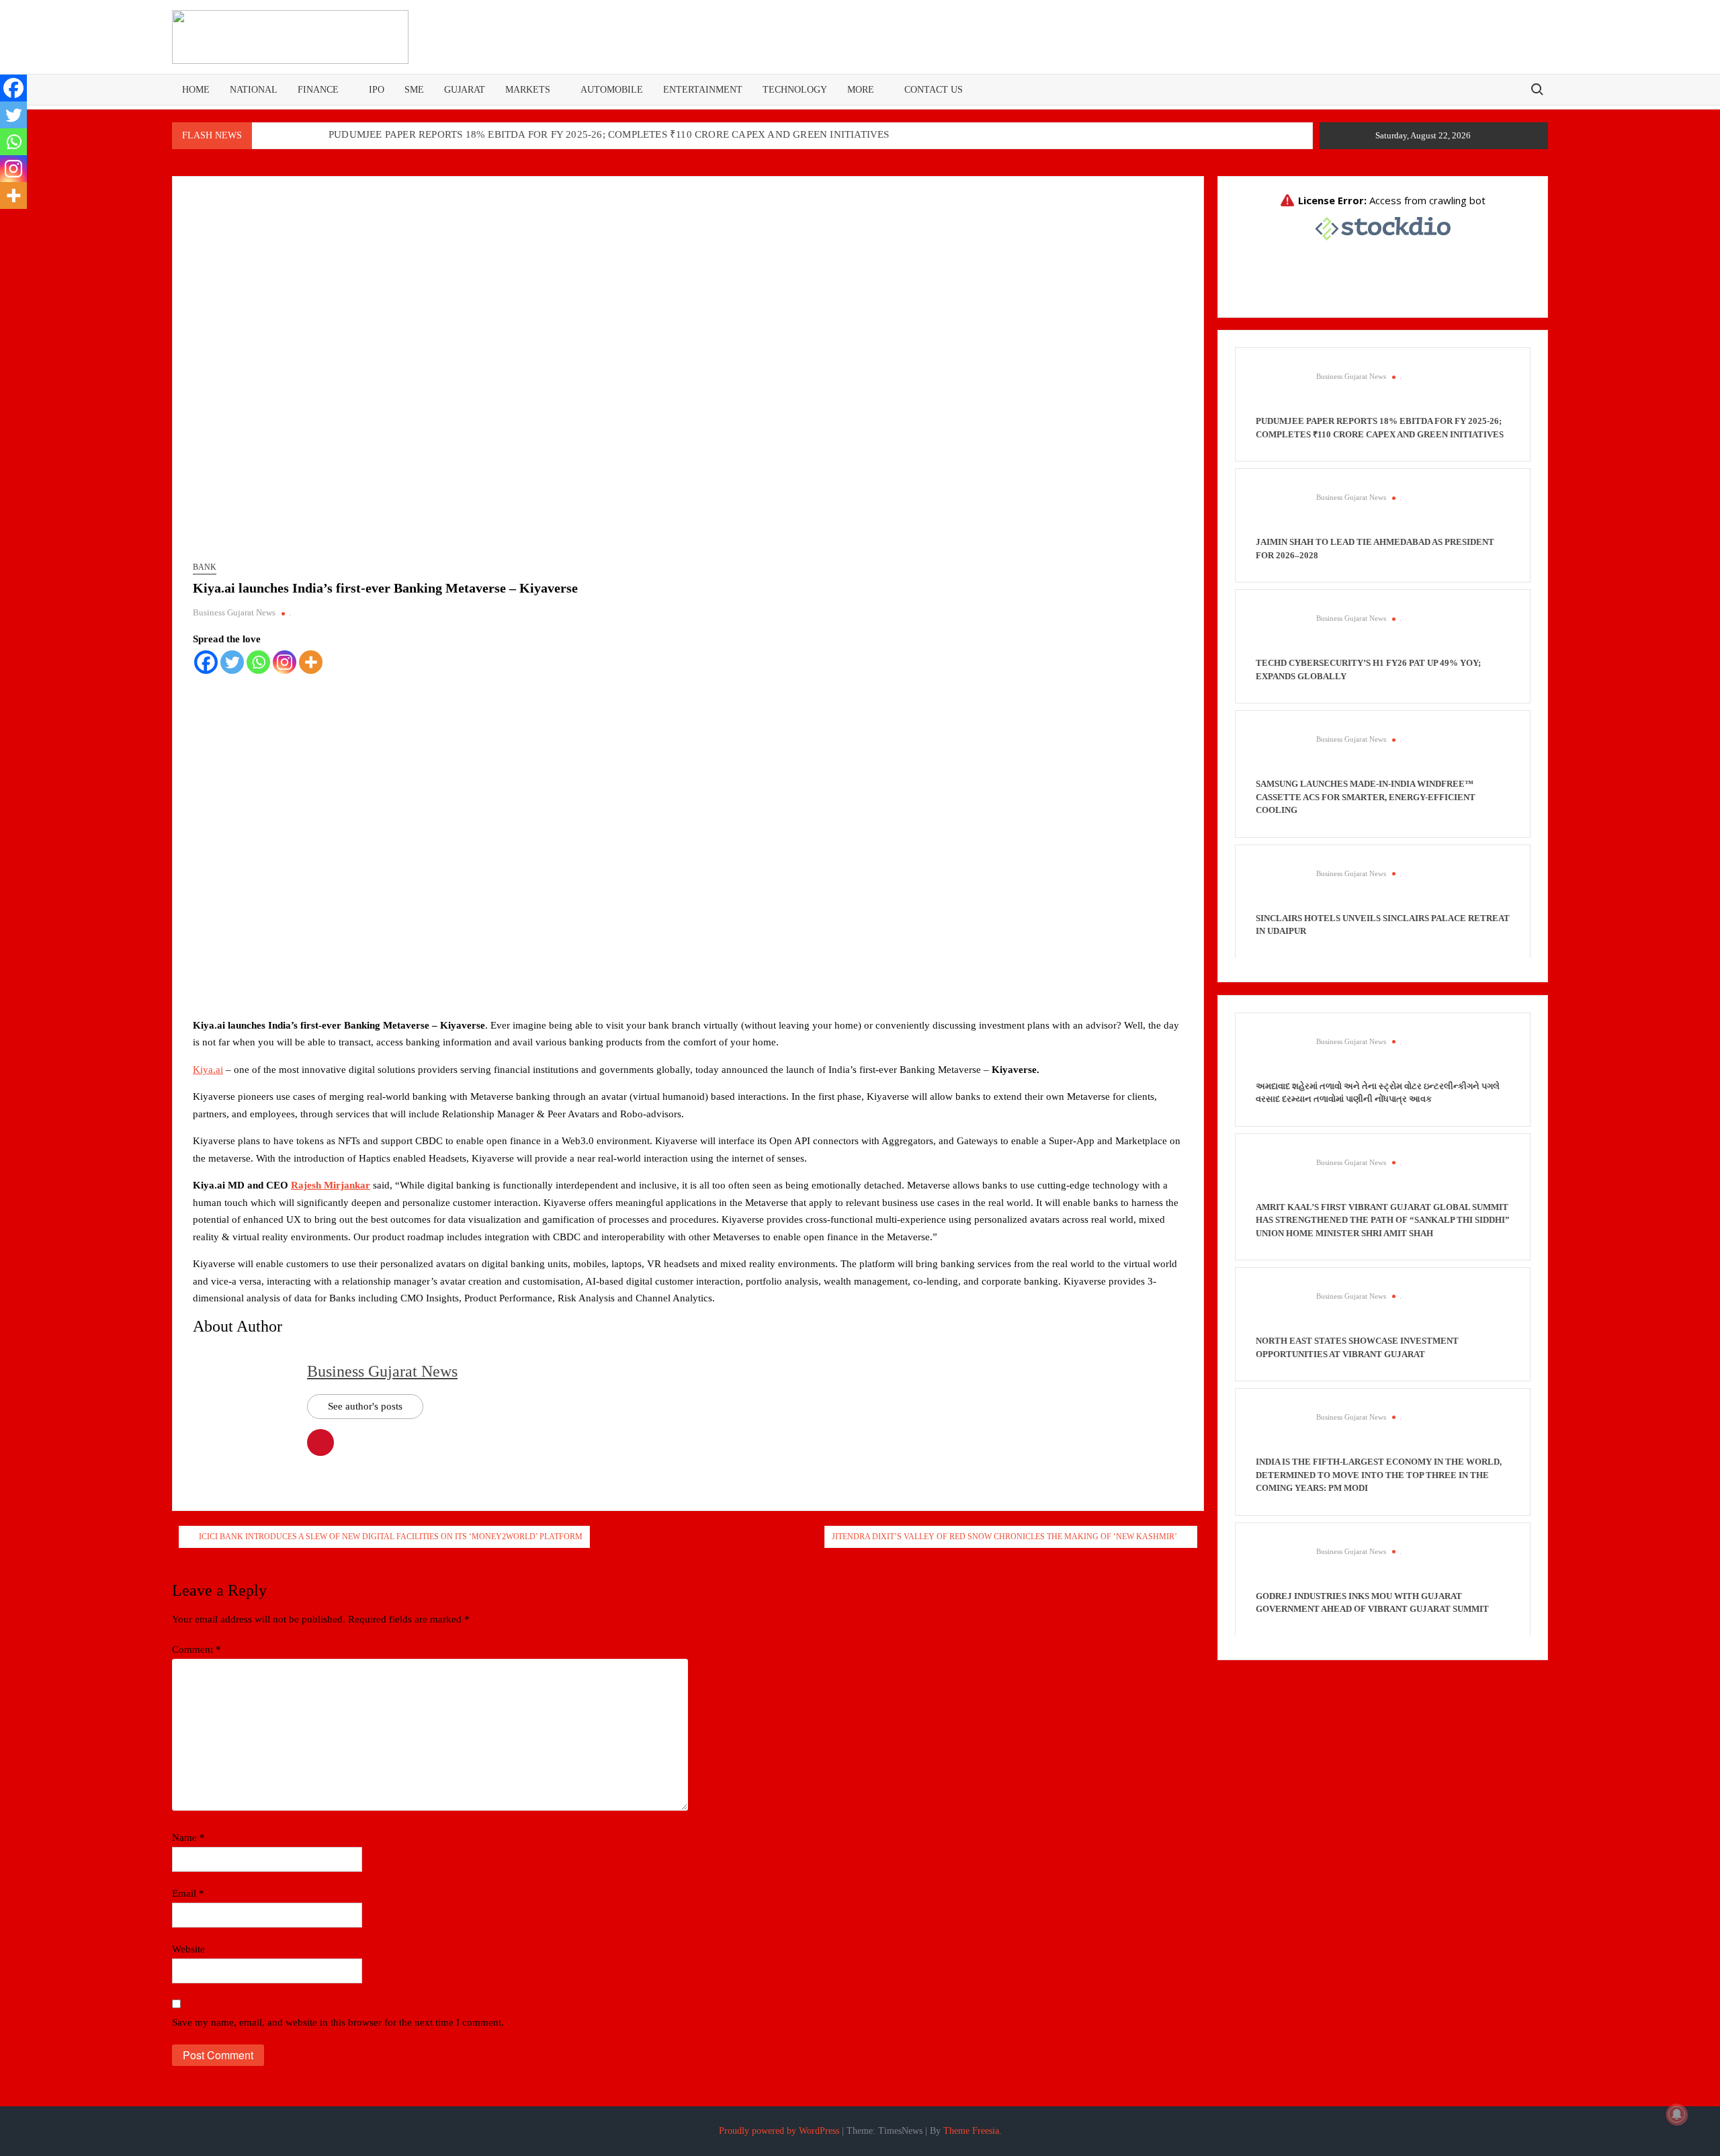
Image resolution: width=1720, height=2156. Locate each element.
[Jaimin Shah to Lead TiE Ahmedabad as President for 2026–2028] (1279, 512)
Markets (528, 90)
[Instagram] (285, 662)
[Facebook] (206, 662)
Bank (205, 567)
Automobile (612, 90)
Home (196, 90)
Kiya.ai (208, 1070)
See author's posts (365, 1406)
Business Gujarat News (234, 612)
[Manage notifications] (1677, 2114)
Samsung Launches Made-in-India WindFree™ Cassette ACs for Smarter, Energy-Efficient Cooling (1366, 797)
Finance (318, 90)
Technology (795, 90)
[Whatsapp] (258, 662)
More (861, 90)
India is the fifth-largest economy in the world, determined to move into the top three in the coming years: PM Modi (1379, 1475)
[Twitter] (232, 662)
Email (188, 1893)
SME (414, 90)
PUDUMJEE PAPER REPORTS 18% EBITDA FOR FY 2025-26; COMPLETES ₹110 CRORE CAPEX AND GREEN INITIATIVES (609, 134)
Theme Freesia (971, 2131)
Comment (197, 1649)
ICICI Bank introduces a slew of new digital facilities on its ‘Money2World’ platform (391, 1537)
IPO (377, 90)
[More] (311, 662)
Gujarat (465, 90)
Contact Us (934, 90)
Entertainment (703, 90)
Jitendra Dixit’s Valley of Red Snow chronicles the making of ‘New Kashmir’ (1004, 1537)
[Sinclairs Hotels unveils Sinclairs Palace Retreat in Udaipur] (1279, 888)
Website (188, 1949)
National (254, 90)
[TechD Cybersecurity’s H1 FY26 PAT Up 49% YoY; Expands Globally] (1279, 633)
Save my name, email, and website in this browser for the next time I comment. (338, 2022)
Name (188, 1838)
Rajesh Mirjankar (331, 1185)
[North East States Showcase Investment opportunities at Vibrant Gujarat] (1279, 1311)
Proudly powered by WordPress (779, 2131)
